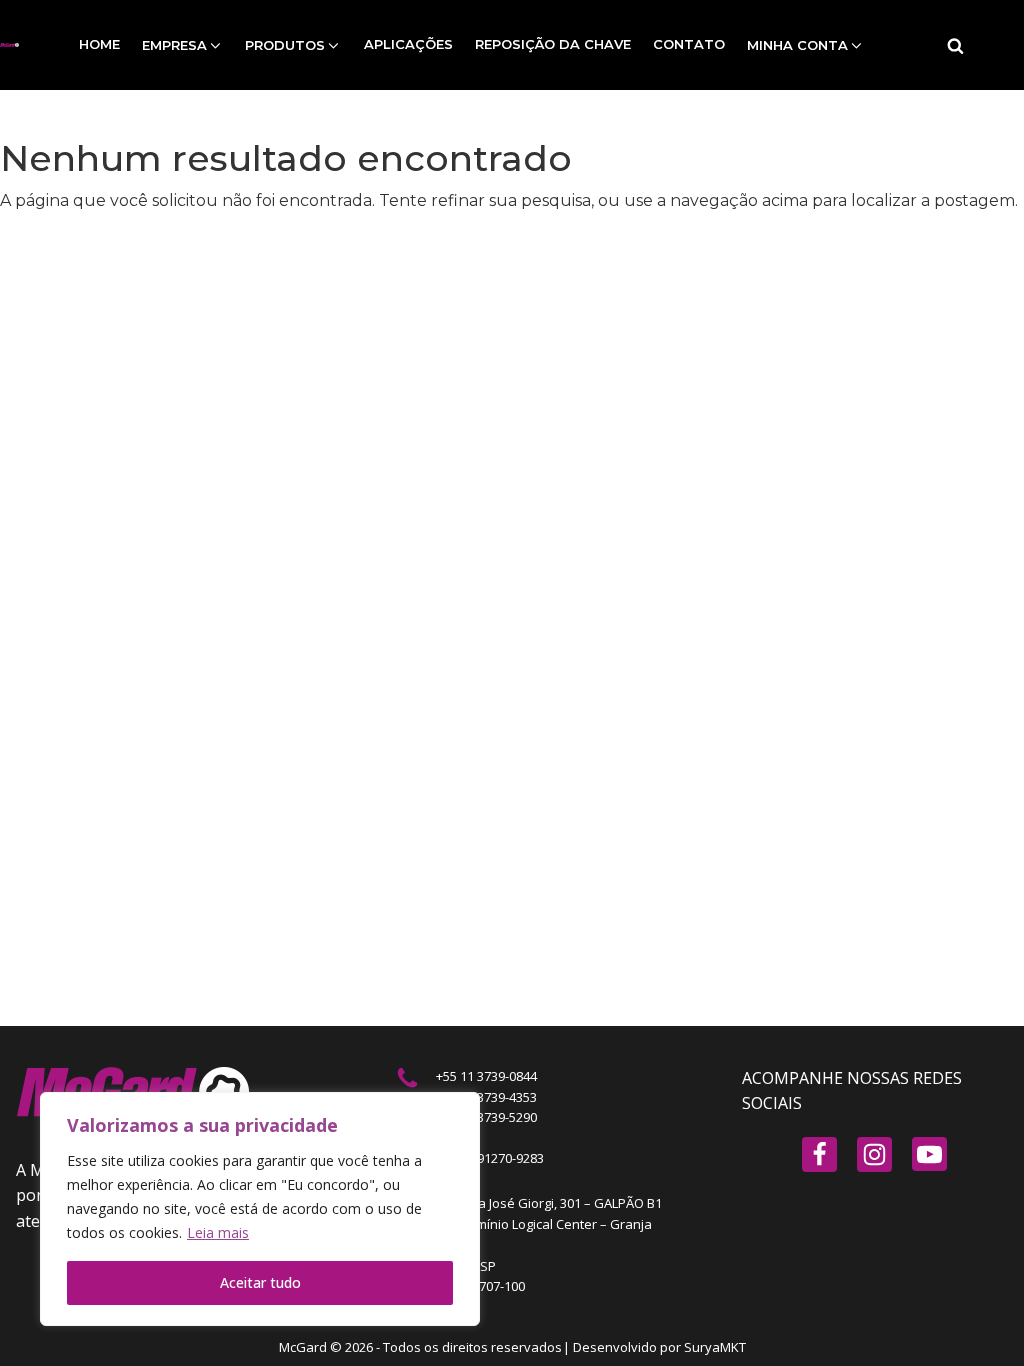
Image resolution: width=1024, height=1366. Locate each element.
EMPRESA (174, 45)
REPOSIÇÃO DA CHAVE (553, 44)
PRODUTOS (285, 45)
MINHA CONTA (797, 45)
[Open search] (955, 45)
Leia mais (218, 1232)
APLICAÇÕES (408, 44)
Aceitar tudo (260, 1282)
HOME (99, 44)
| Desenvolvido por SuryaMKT (654, 1347)
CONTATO (689, 44)
